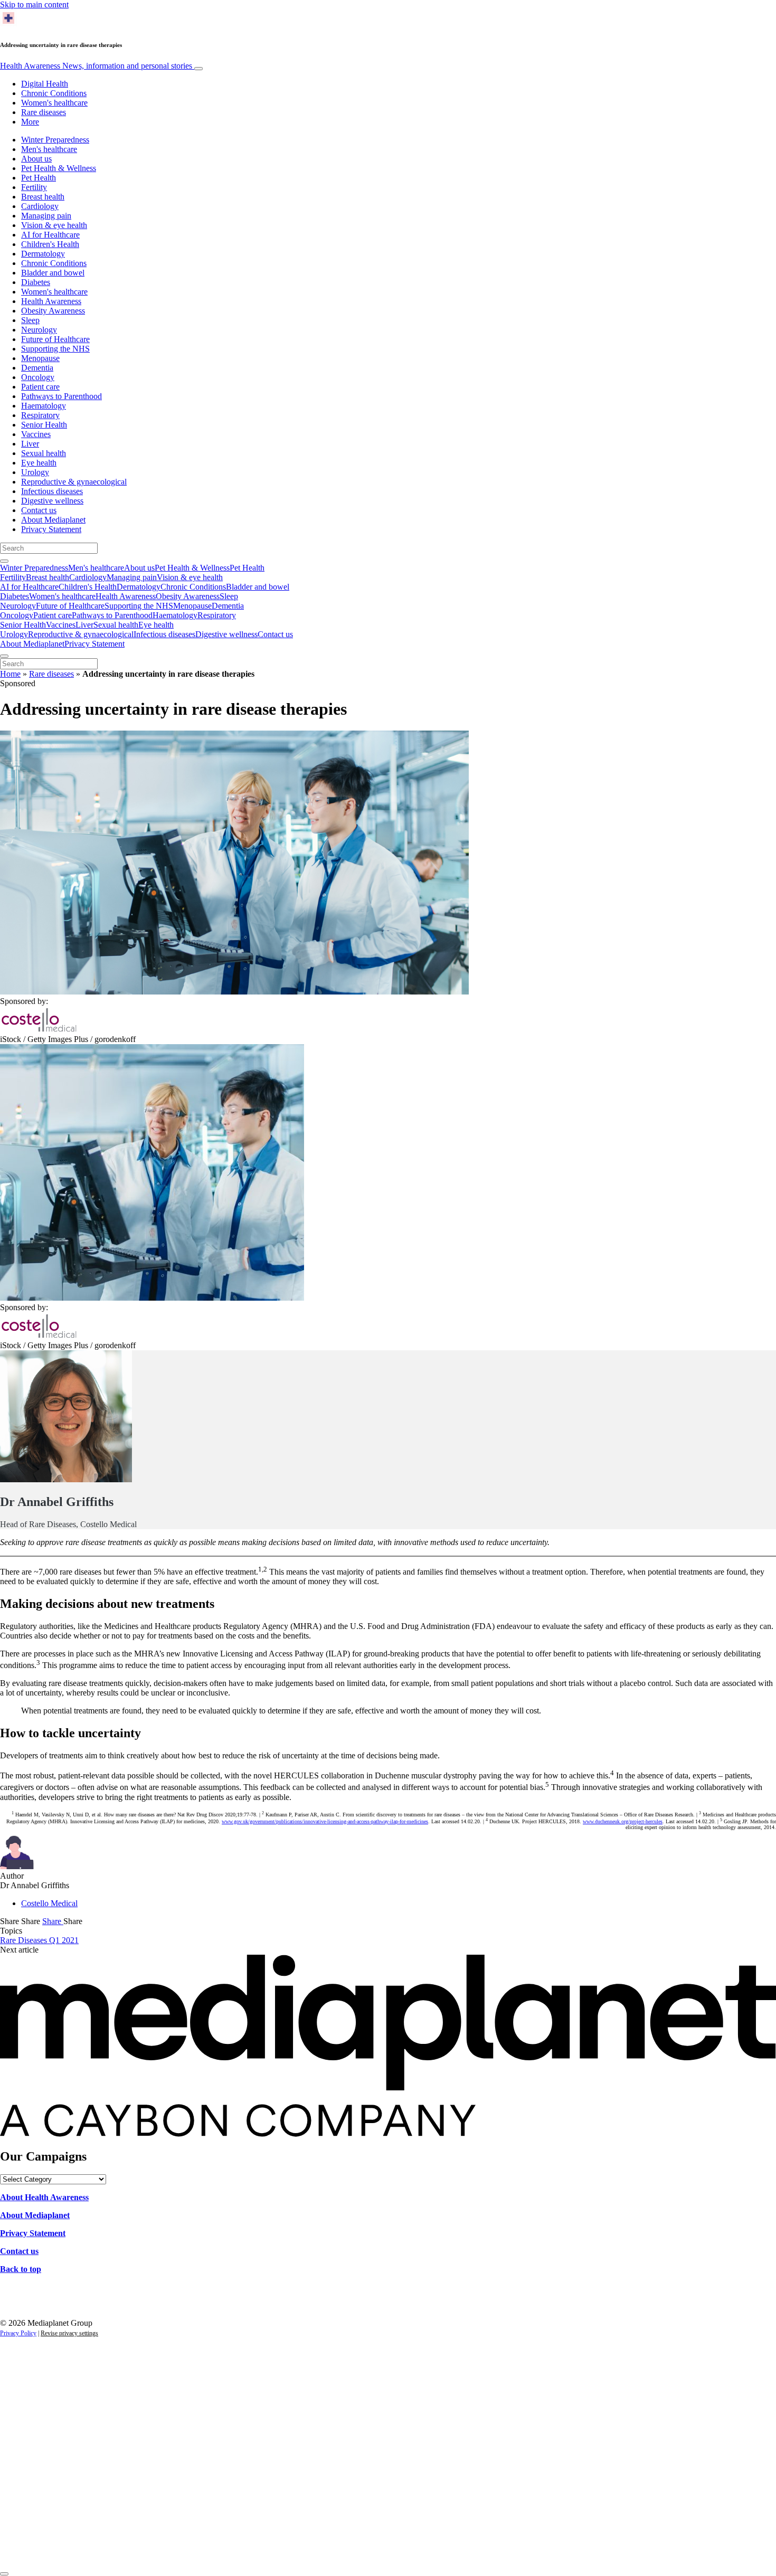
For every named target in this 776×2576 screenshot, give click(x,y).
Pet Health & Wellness (59, 168)
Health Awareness (96, 66)
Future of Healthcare (55, 339)
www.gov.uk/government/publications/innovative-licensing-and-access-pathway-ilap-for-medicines (325, 1821)
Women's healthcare (54, 103)
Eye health (39, 463)
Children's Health (50, 244)
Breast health (43, 197)
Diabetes (36, 282)
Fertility (34, 187)
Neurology (39, 330)
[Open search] (4, 561)
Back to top (21, 2269)
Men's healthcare (49, 149)
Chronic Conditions (54, 93)
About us (36, 159)
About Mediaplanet (53, 520)
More (30, 122)
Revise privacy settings (69, 2333)
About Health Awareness (44, 2197)
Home (10, 674)
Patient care (40, 387)
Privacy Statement (51, 529)
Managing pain (46, 216)
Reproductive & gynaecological (74, 482)
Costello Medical (49, 1903)
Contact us (39, 510)
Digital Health (45, 84)
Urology (35, 472)
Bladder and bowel (53, 273)
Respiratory (40, 415)
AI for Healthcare (50, 235)
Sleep (30, 320)
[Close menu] (4, 656)
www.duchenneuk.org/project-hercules (623, 1821)
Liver (30, 444)
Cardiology (40, 206)
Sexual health (44, 453)
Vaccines (36, 434)
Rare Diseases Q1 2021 (39, 1940)
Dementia (37, 368)
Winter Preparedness (55, 140)
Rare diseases (44, 112)
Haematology (44, 406)
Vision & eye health (54, 225)
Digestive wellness (52, 501)
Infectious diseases (52, 491)
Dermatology (43, 254)
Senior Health (44, 425)
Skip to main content (34, 4)
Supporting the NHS (55, 349)
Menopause (40, 358)
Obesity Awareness (53, 311)
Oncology (38, 377)
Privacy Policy (18, 2333)
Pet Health (39, 178)
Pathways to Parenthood (61, 396)
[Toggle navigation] (198, 69)
